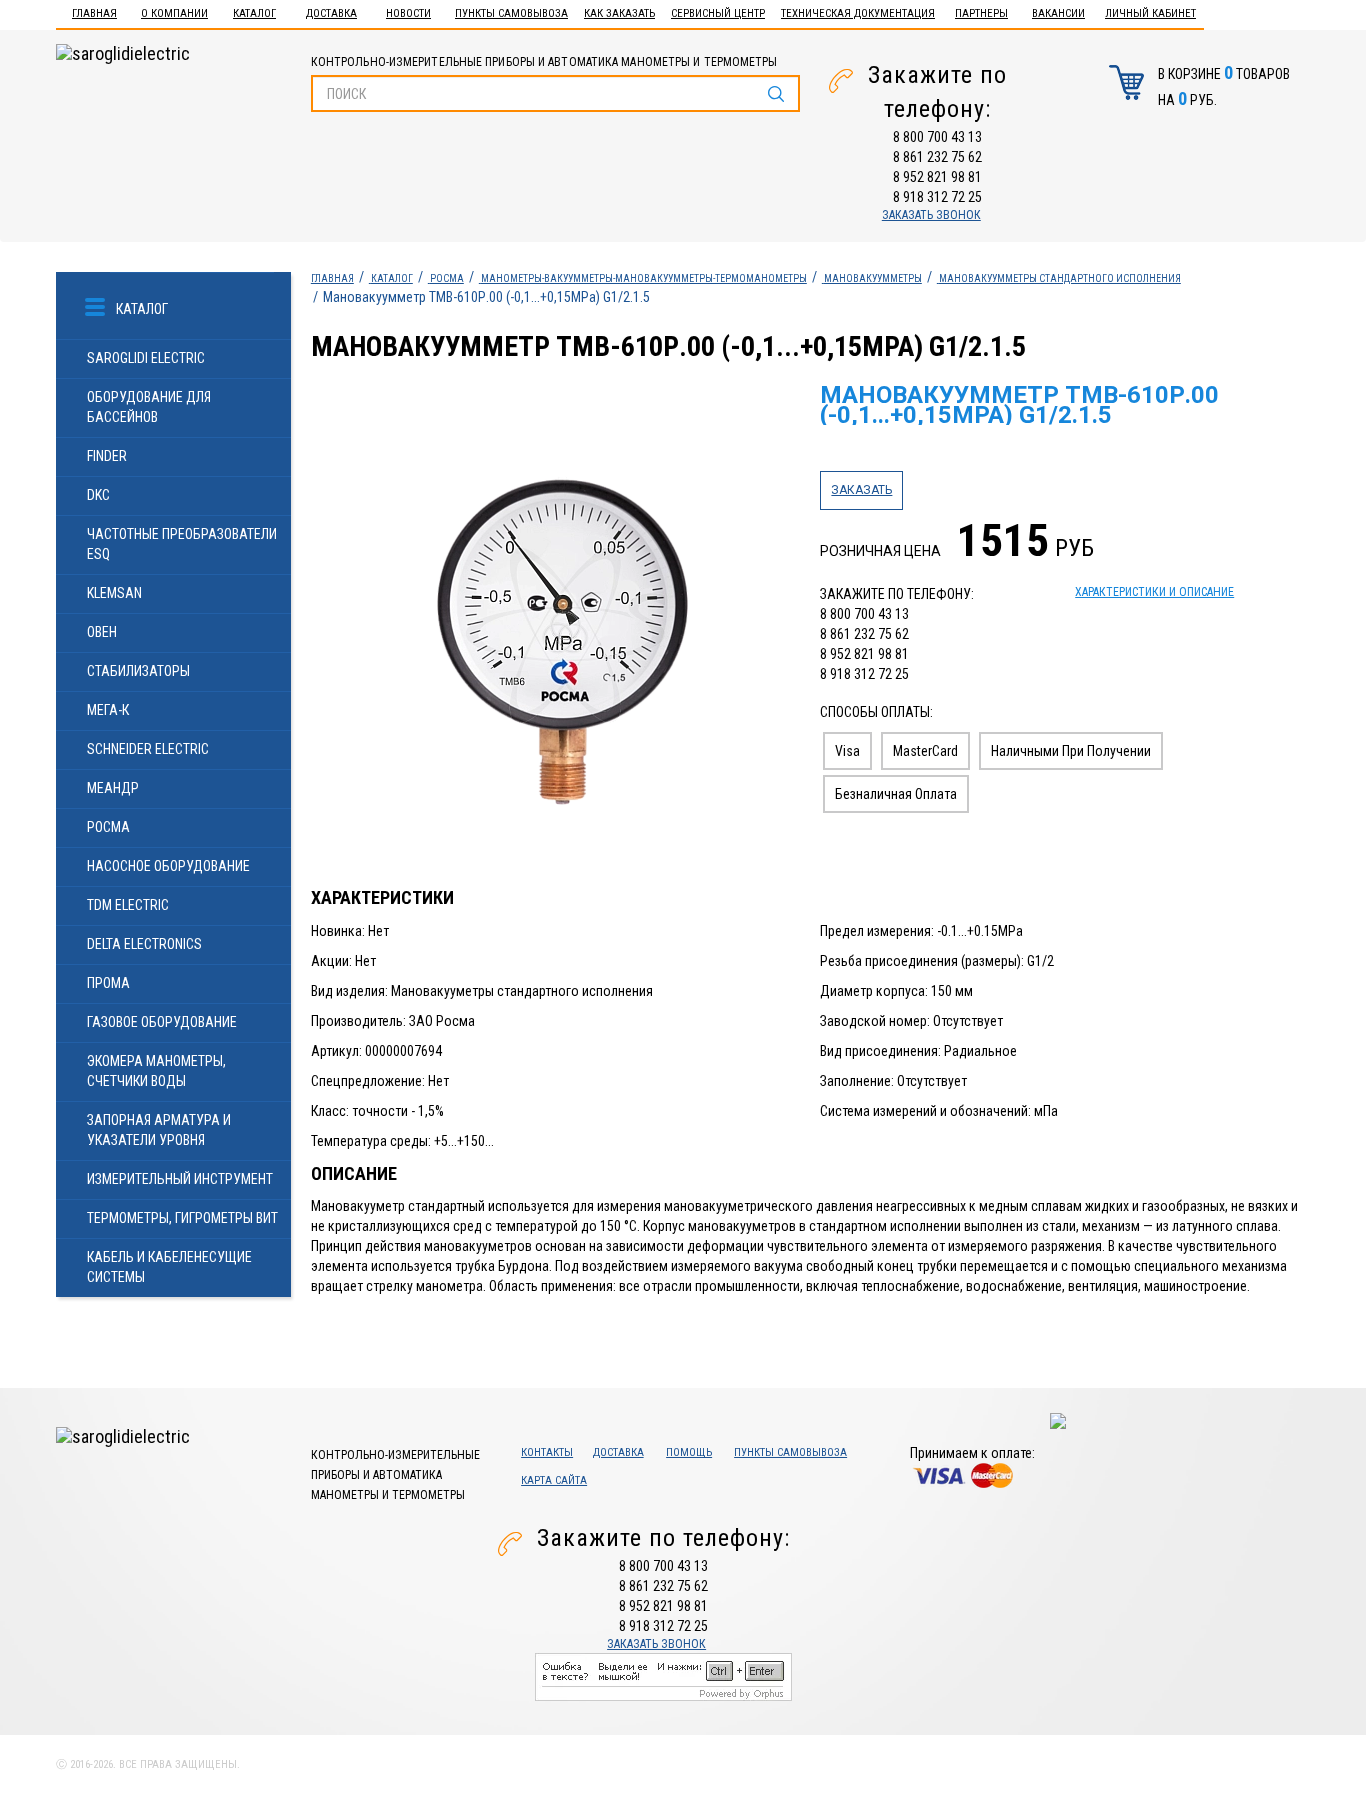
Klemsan (114, 593)
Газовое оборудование (162, 1022)
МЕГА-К (108, 710)
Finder (107, 456)
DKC (98, 495)
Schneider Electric (148, 749)
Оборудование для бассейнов (149, 407)
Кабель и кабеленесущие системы (169, 1267)
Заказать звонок (931, 215)
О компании (174, 13)
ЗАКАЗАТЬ (861, 490)
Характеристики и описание (1154, 592)
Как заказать (619, 13)
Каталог (254, 13)
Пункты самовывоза (511, 13)
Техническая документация (858, 13)
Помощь (689, 1452)
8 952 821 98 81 (937, 177)
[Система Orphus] (663, 1676)
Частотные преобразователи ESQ (182, 544)
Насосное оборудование (168, 866)
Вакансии (1058, 13)
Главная (94, 13)
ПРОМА (108, 983)
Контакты (547, 1452)
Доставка (331, 13)
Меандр (113, 788)
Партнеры (981, 13)
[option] (556, 635)
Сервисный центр (718, 13)
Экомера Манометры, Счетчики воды (156, 1071)
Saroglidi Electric (146, 358)
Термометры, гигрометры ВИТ (182, 1218)
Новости (408, 13)
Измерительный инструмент (180, 1179)
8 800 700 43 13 (937, 137)
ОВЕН (102, 632)
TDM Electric (128, 905)
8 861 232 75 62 (937, 157)
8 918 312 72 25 (937, 197)
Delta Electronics (144, 944)
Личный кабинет (1150, 13)
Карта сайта (554, 1480)
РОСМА (108, 827)
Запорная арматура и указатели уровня (159, 1130)
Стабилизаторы (138, 671)
